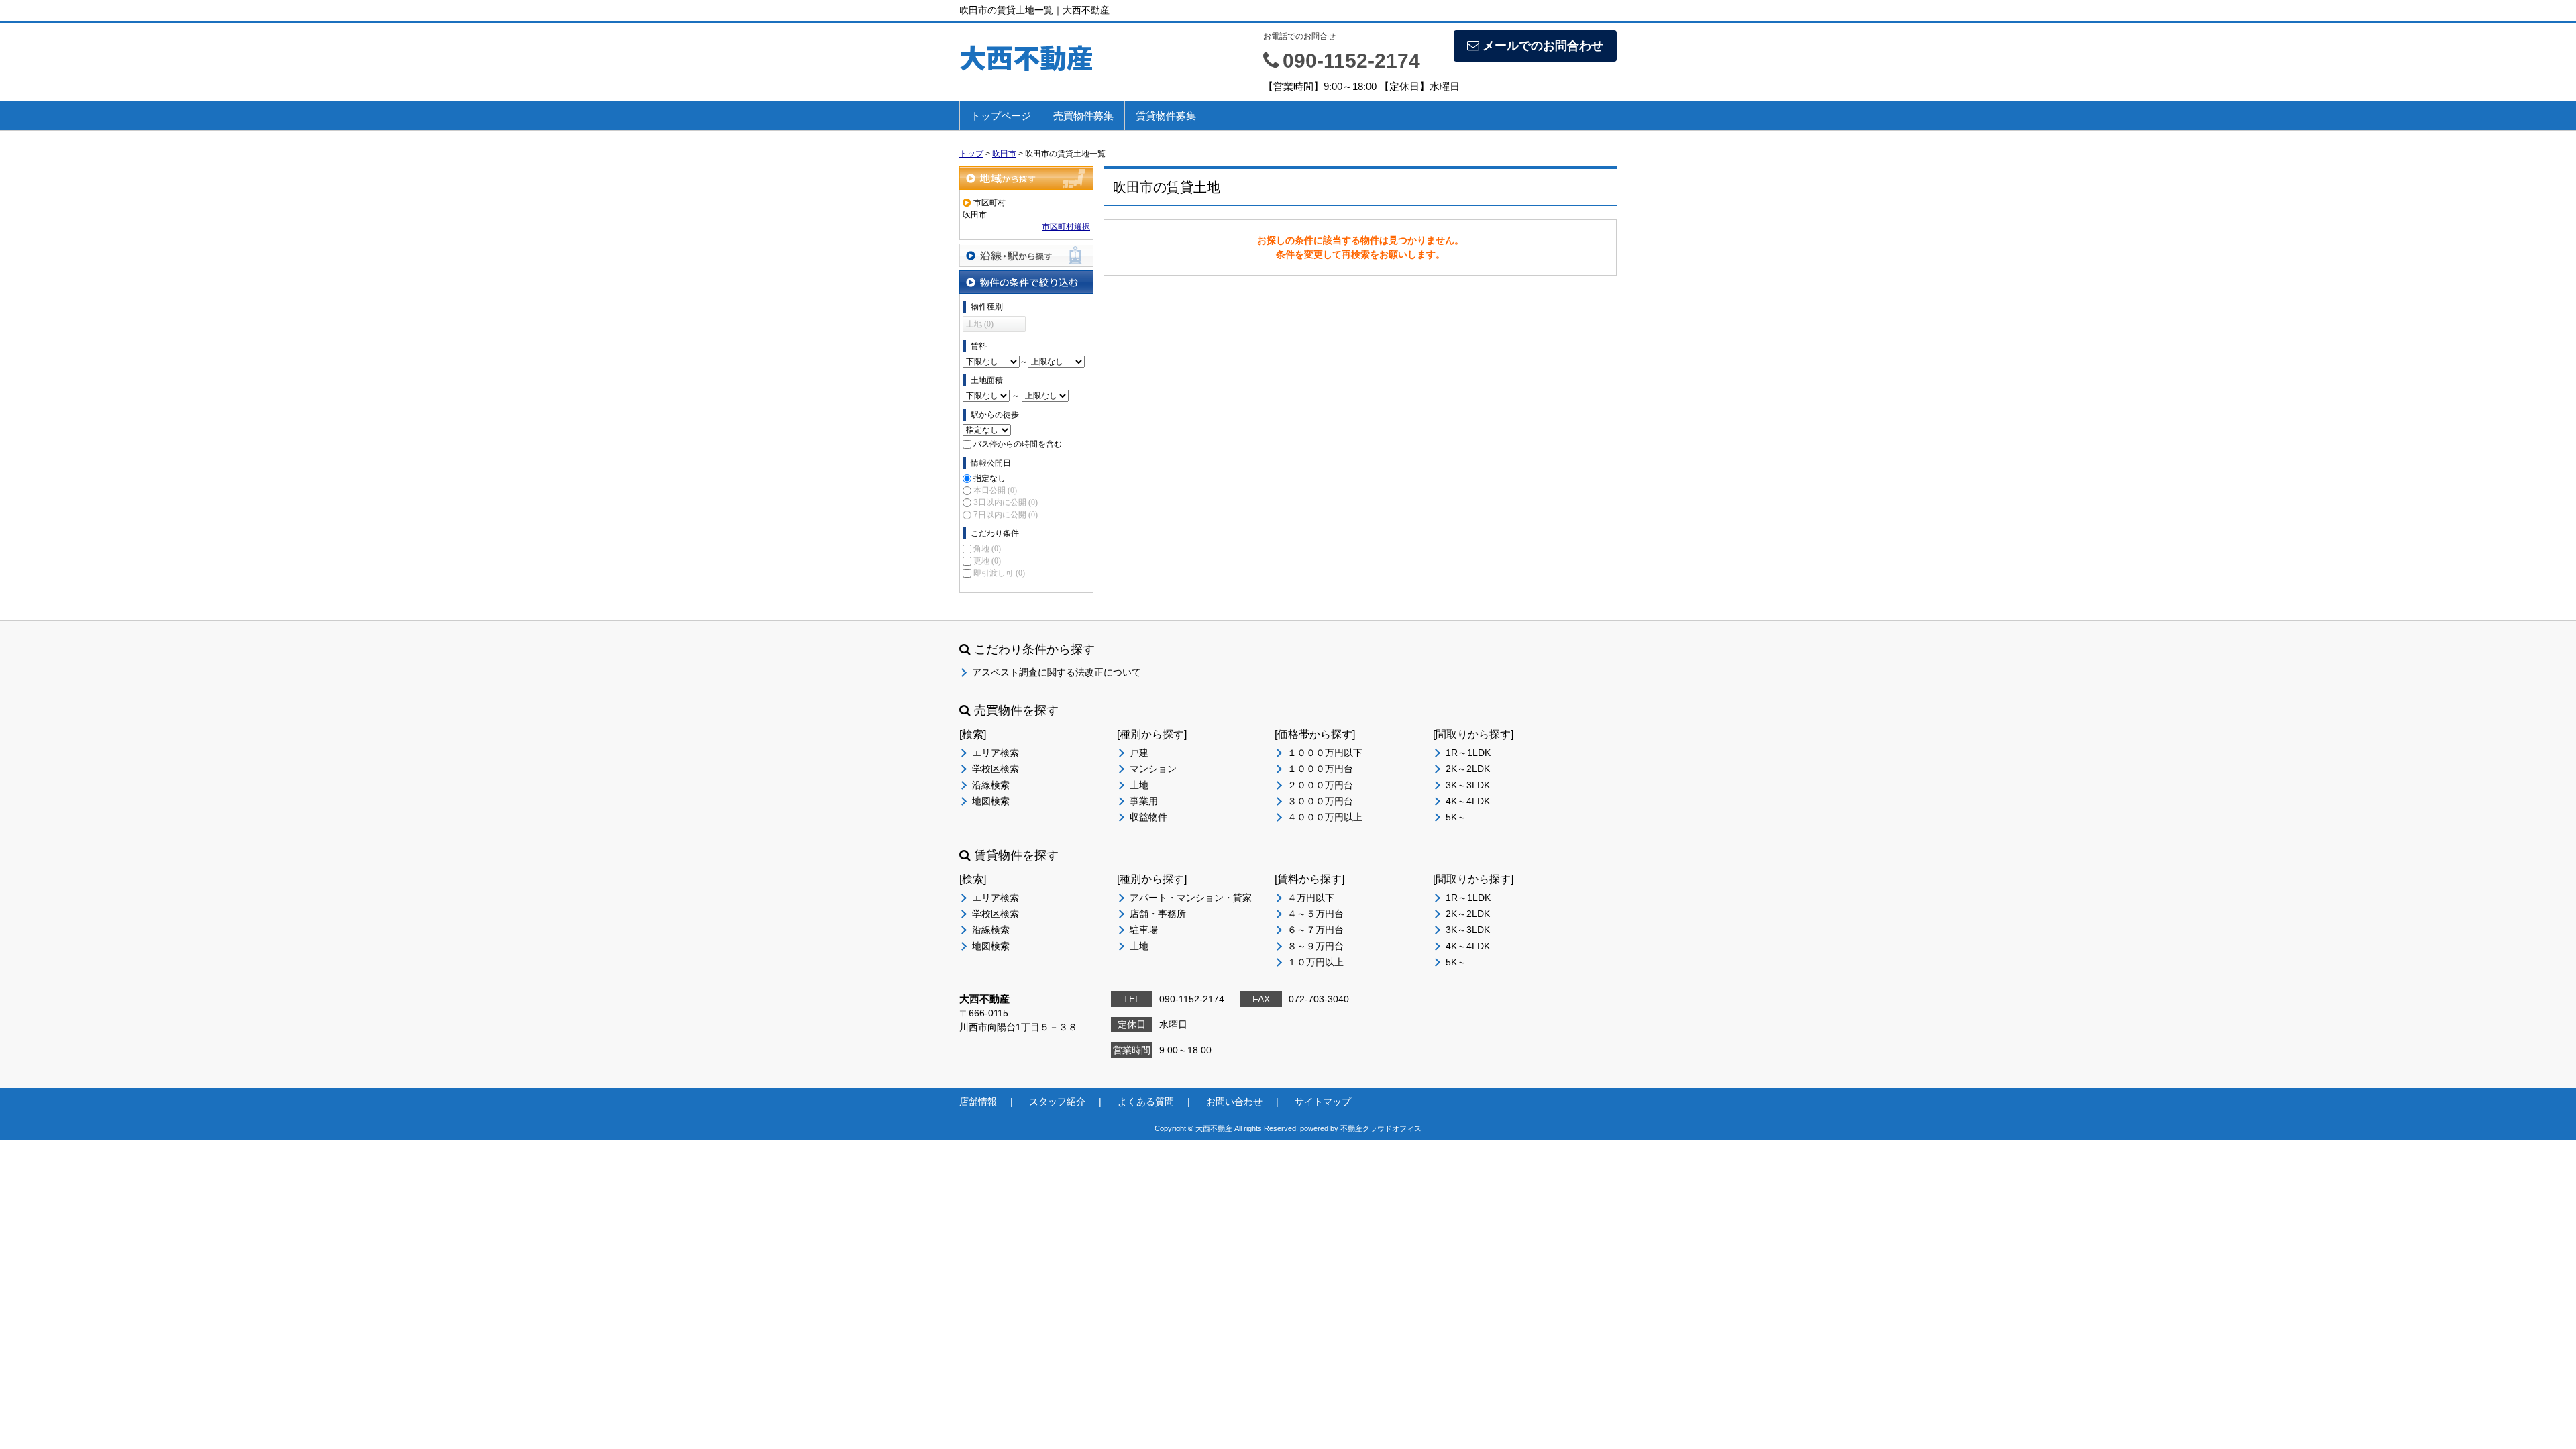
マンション (1153, 769)
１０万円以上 (1316, 962)
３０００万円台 (1320, 801)
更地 (987, 561)
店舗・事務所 (1158, 914)
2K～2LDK (1468, 769)
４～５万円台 (1316, 914)
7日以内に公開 (1006, 515)
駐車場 (1144, 930)
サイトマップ (1323, 1102)
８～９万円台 (1316, 946)
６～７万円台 (1316, 930)
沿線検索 (991, 785)
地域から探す (1026, 178)
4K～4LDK (1468, 801)
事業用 (1144, 801)
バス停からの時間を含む (1018, 444)
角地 (987, 549)
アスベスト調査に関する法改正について (1057, 672)
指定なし (989, 478)
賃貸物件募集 (1166, 116)
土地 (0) (980, 324)
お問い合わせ (1234, 1102)
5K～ (1456, 817)
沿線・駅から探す (1026, 255)
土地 (1139, 785)
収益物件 (1148, 817)
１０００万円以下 (1325, 753)
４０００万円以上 (1325, 817)
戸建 (1139, 753)
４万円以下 (1311, 898)
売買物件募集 (1083, 116)
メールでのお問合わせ (1543, 46)
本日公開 (995, 490)
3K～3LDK (1468, 785)
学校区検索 (996, 769)
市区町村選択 (1066, 227)
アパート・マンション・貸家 (1191, 898)
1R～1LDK (1468, 753)
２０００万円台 (1320, 785)
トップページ (1001, 116)
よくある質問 (1146, 1102)
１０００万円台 (1320, 769)
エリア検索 (996, 753)
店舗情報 (978, 1102)
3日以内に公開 (1006, 502)
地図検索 (991, 801)
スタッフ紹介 (1057, 1102)
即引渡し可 (999, 573)
